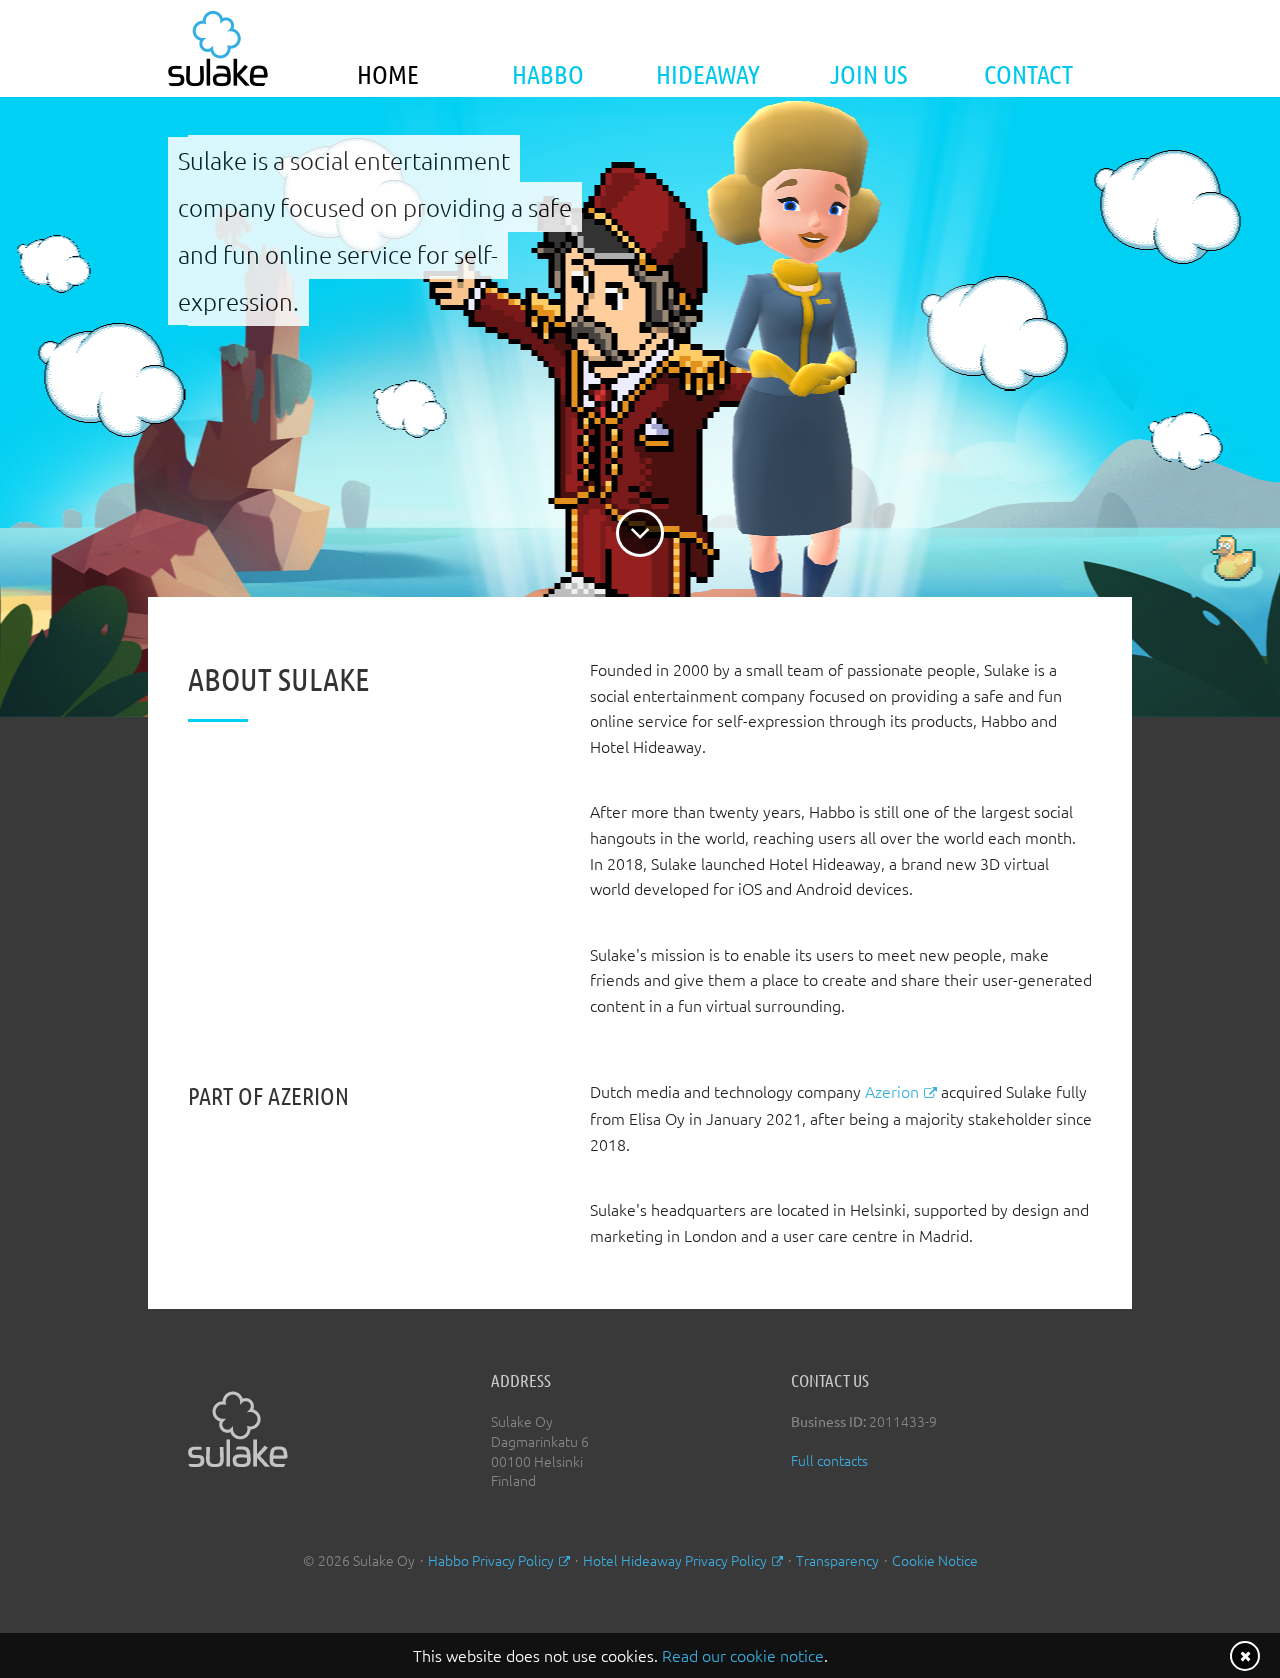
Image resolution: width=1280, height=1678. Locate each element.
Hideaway (708, 73)
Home (388, 73)
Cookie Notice (935, 1560)
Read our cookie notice (743, 1655)
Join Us (868, 73)
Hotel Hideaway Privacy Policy (675, 1560)
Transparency (837, 1560)
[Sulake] (218, 48)
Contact (1028, 73)
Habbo (548, 73)
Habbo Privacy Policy (491, 1560)
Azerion (892, 1091)
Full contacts (829, 1460)
